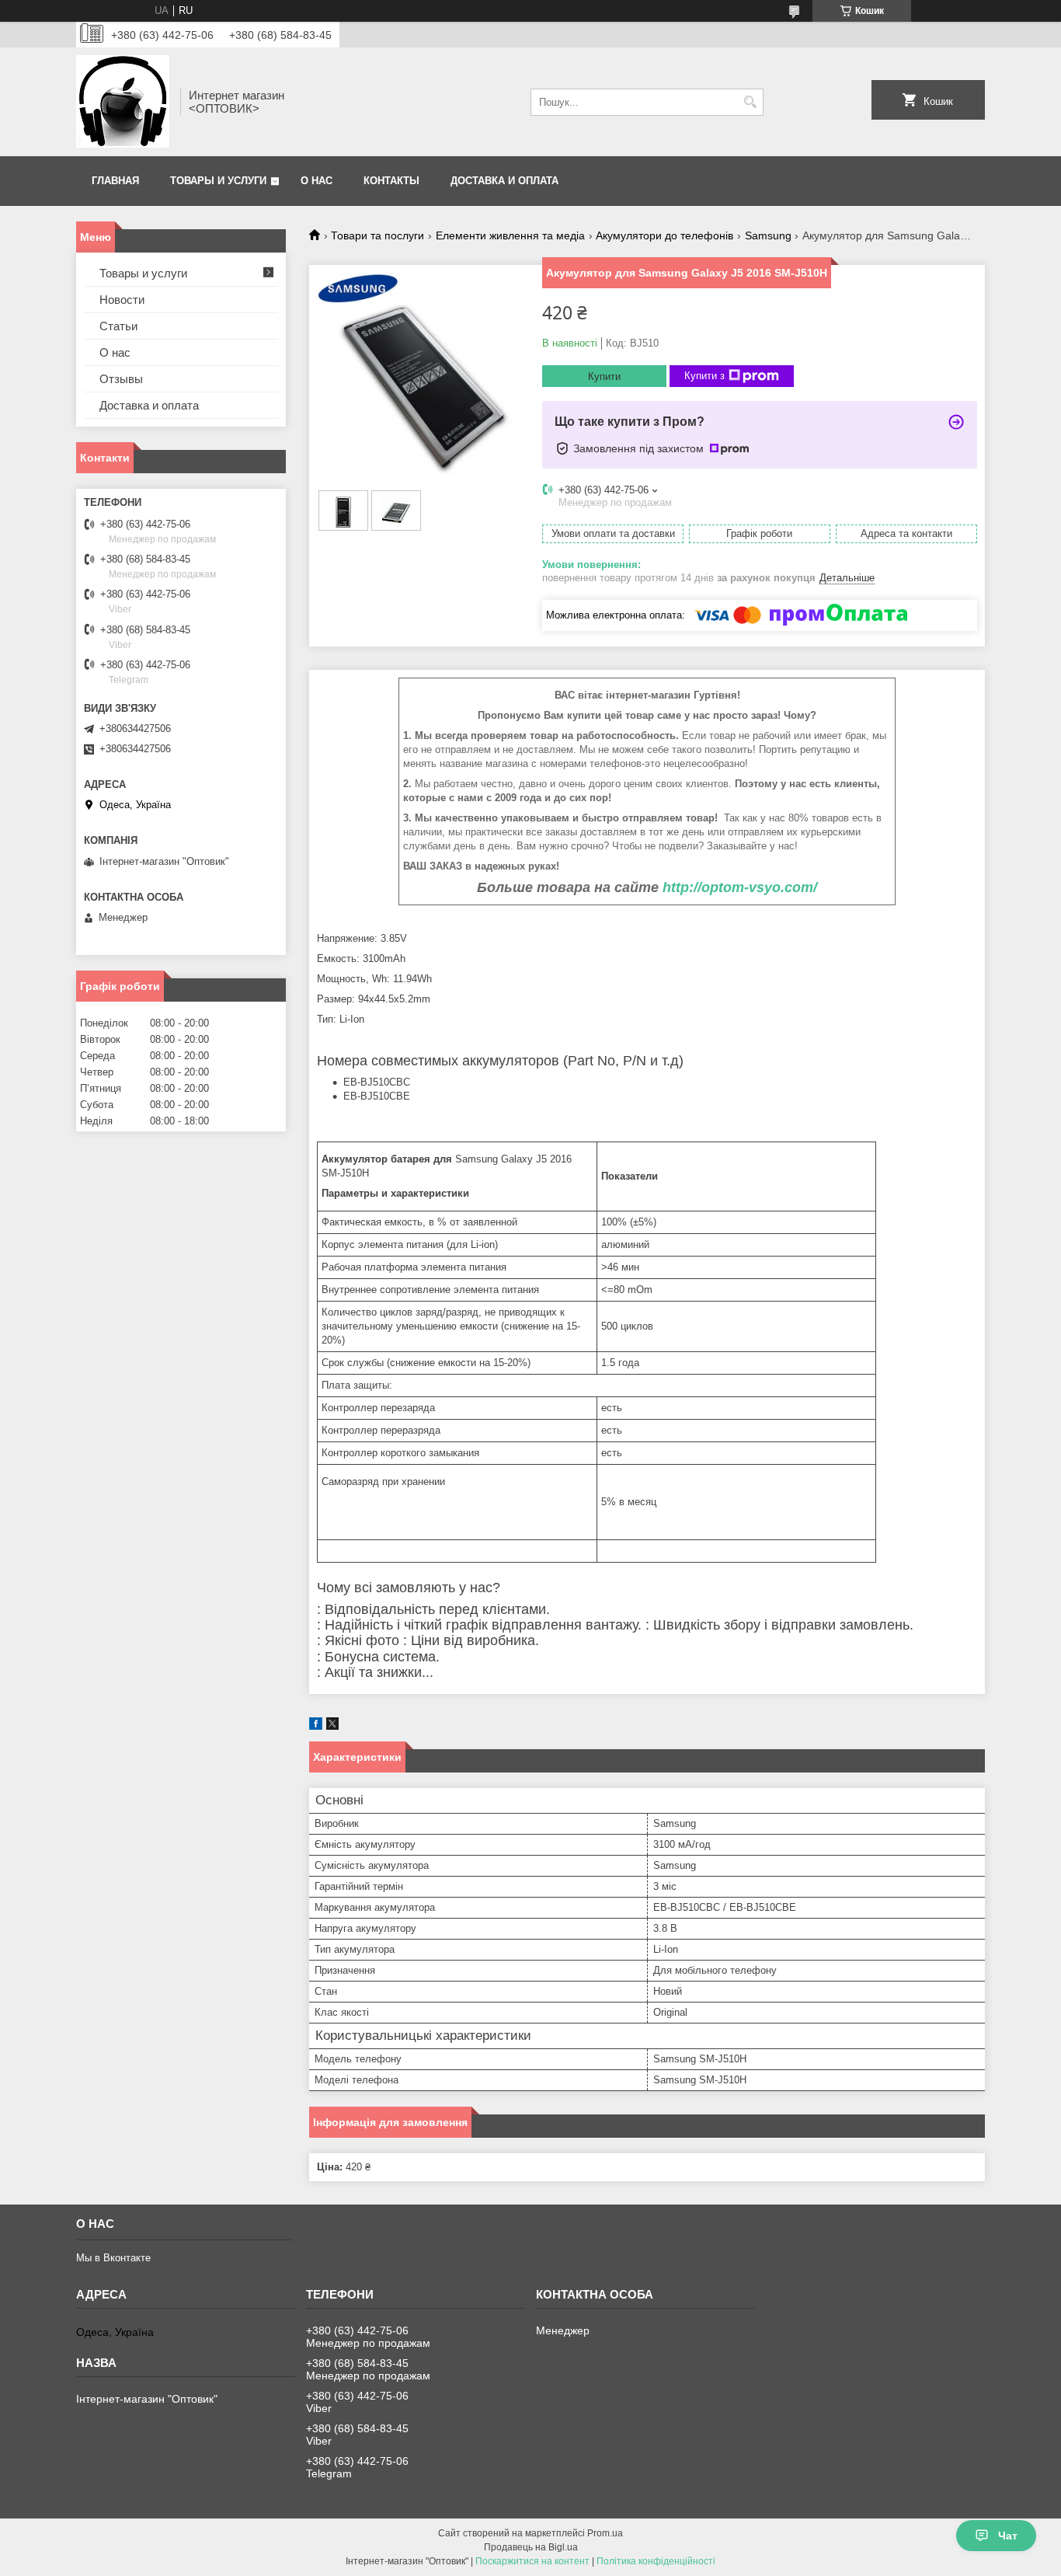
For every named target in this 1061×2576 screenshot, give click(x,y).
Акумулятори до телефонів (664, 235)
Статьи (118, 326)
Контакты (391, 181)
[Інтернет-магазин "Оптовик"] (123, 102)
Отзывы (121, 379)
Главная (115, 181)
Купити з (704, 376)
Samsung (768, 235)
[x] (332, 1726)
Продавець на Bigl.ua (531, 2547)
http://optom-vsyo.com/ (740, 887)
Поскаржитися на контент (532, 2561)
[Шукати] (750, 102)
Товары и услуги (218, 181)
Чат (1008, 2536)
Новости (122, 300)
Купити (604, 376)
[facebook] (316, 1726)
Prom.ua (605, 2533)
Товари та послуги (377, 235)
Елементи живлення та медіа (510, 235)
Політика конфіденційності (656, 2561)
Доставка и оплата (504, 181)
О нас (317, 181)
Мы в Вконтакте (113, 2258)
